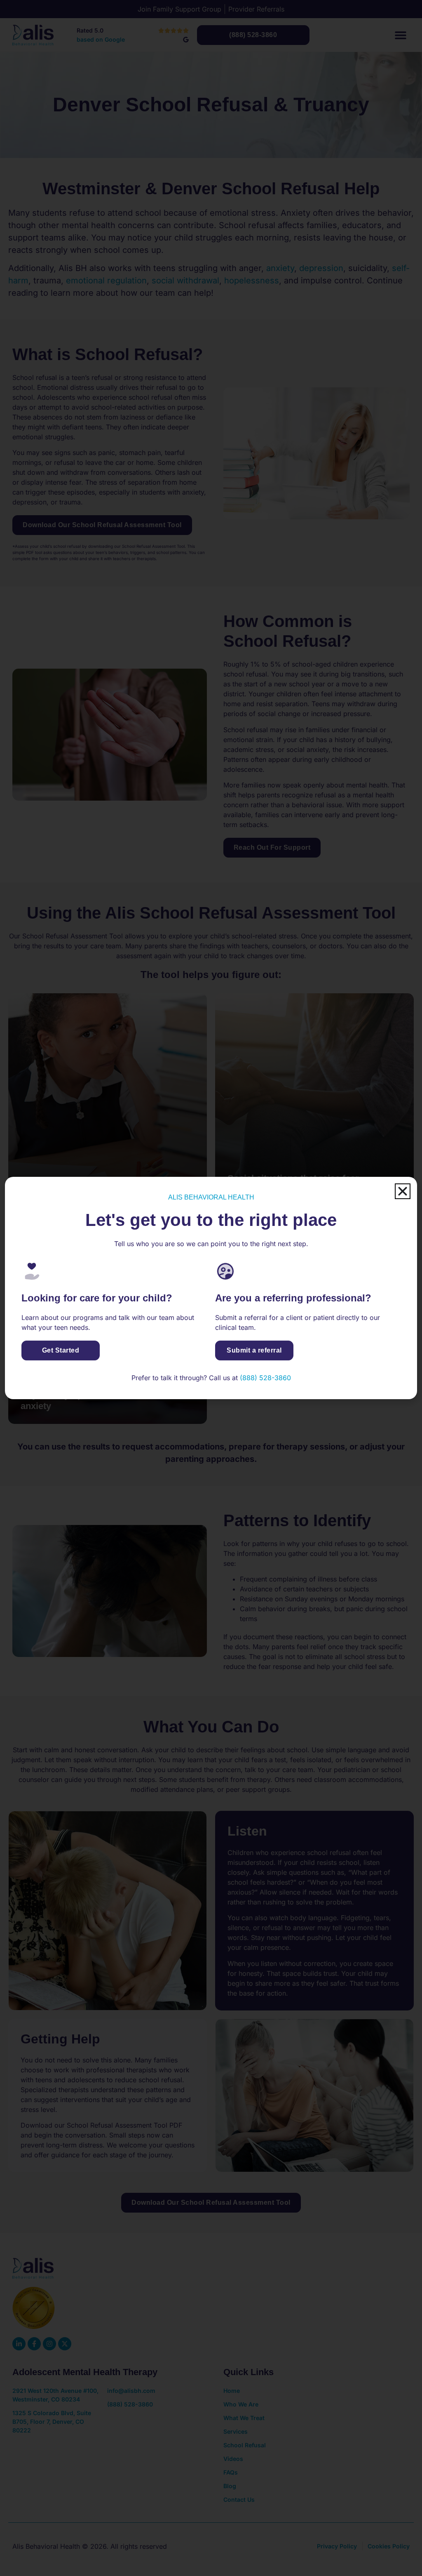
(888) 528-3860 (265, 1378)
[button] (403, 1191)
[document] (211, 1288)
